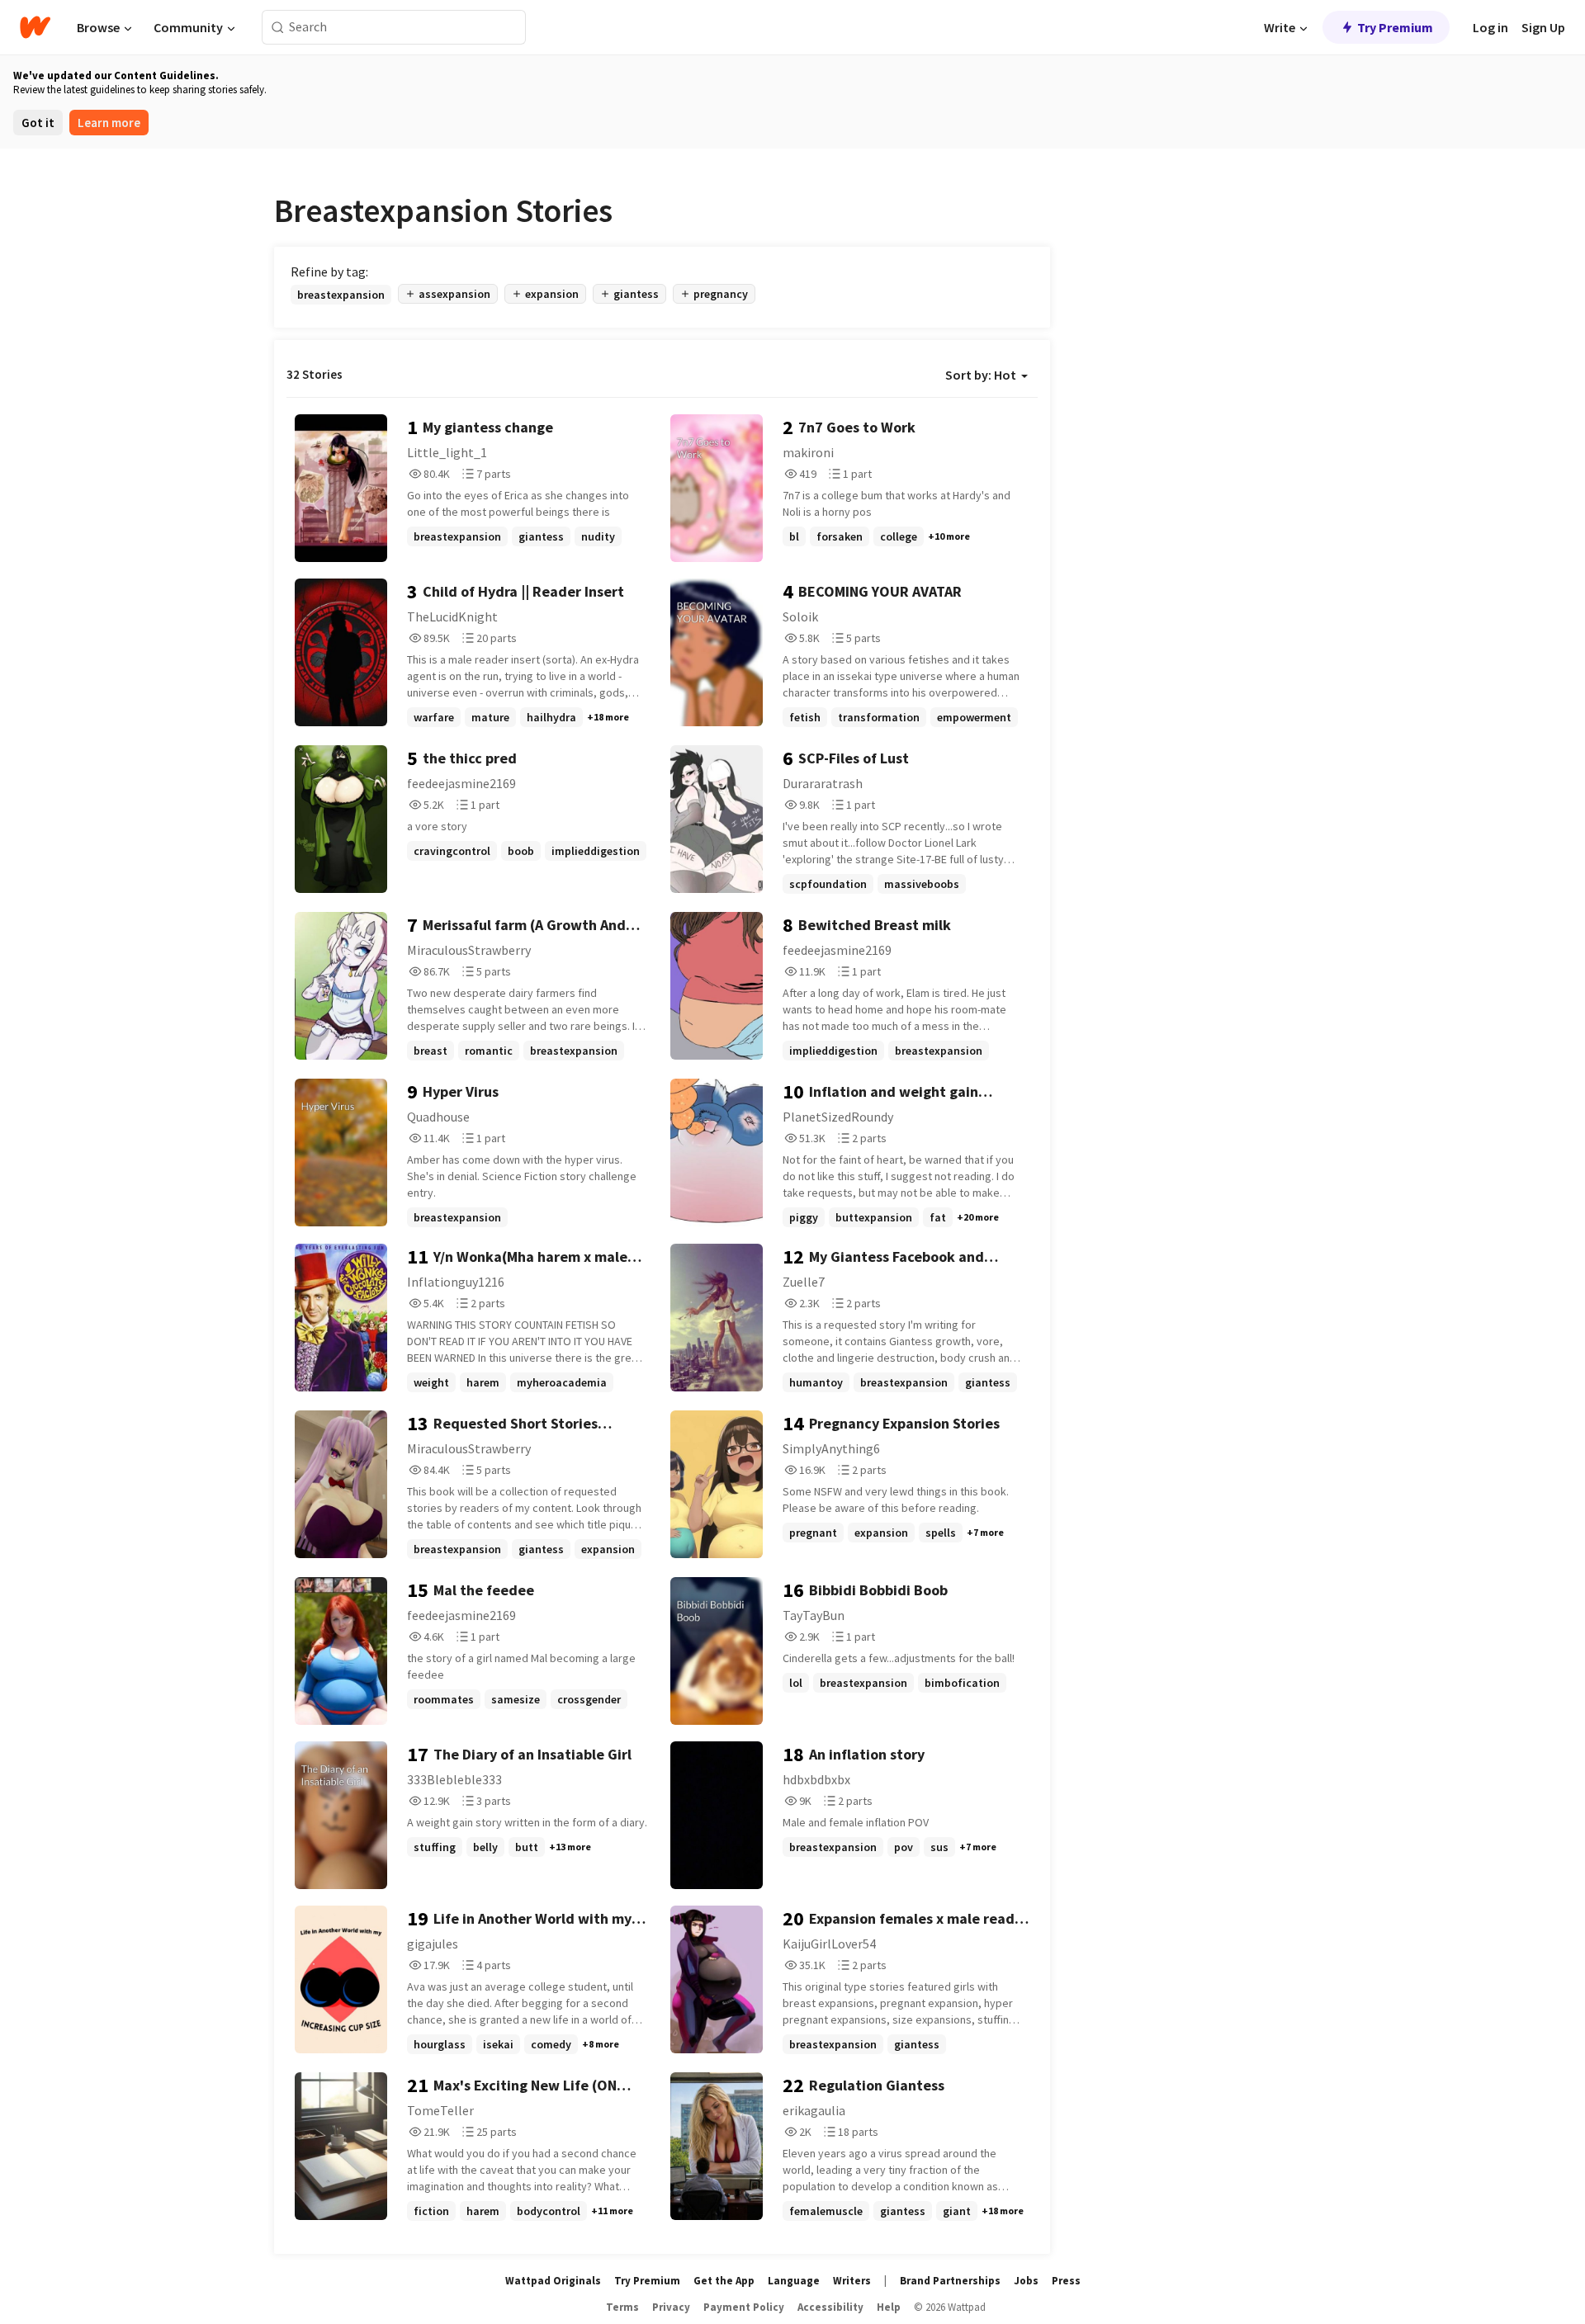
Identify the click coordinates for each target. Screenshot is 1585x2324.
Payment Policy (744, 2307)
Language (794, 2281)
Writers (852, 2281)
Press (1066, 2281)
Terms (622, 2307)
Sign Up (1543, 27)
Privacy (671, 2307)
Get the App (724, 2281)
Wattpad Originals (553, 2281)
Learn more (109, 123)
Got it (38, 123)
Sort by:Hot (981, 375)
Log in (1490, 27)
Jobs (1026, 2281)
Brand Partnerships (950, 2281)
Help (889, 2307)
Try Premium (1395, 27)
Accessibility (830, 2307)
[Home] (35, 27)
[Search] (278, 28)
